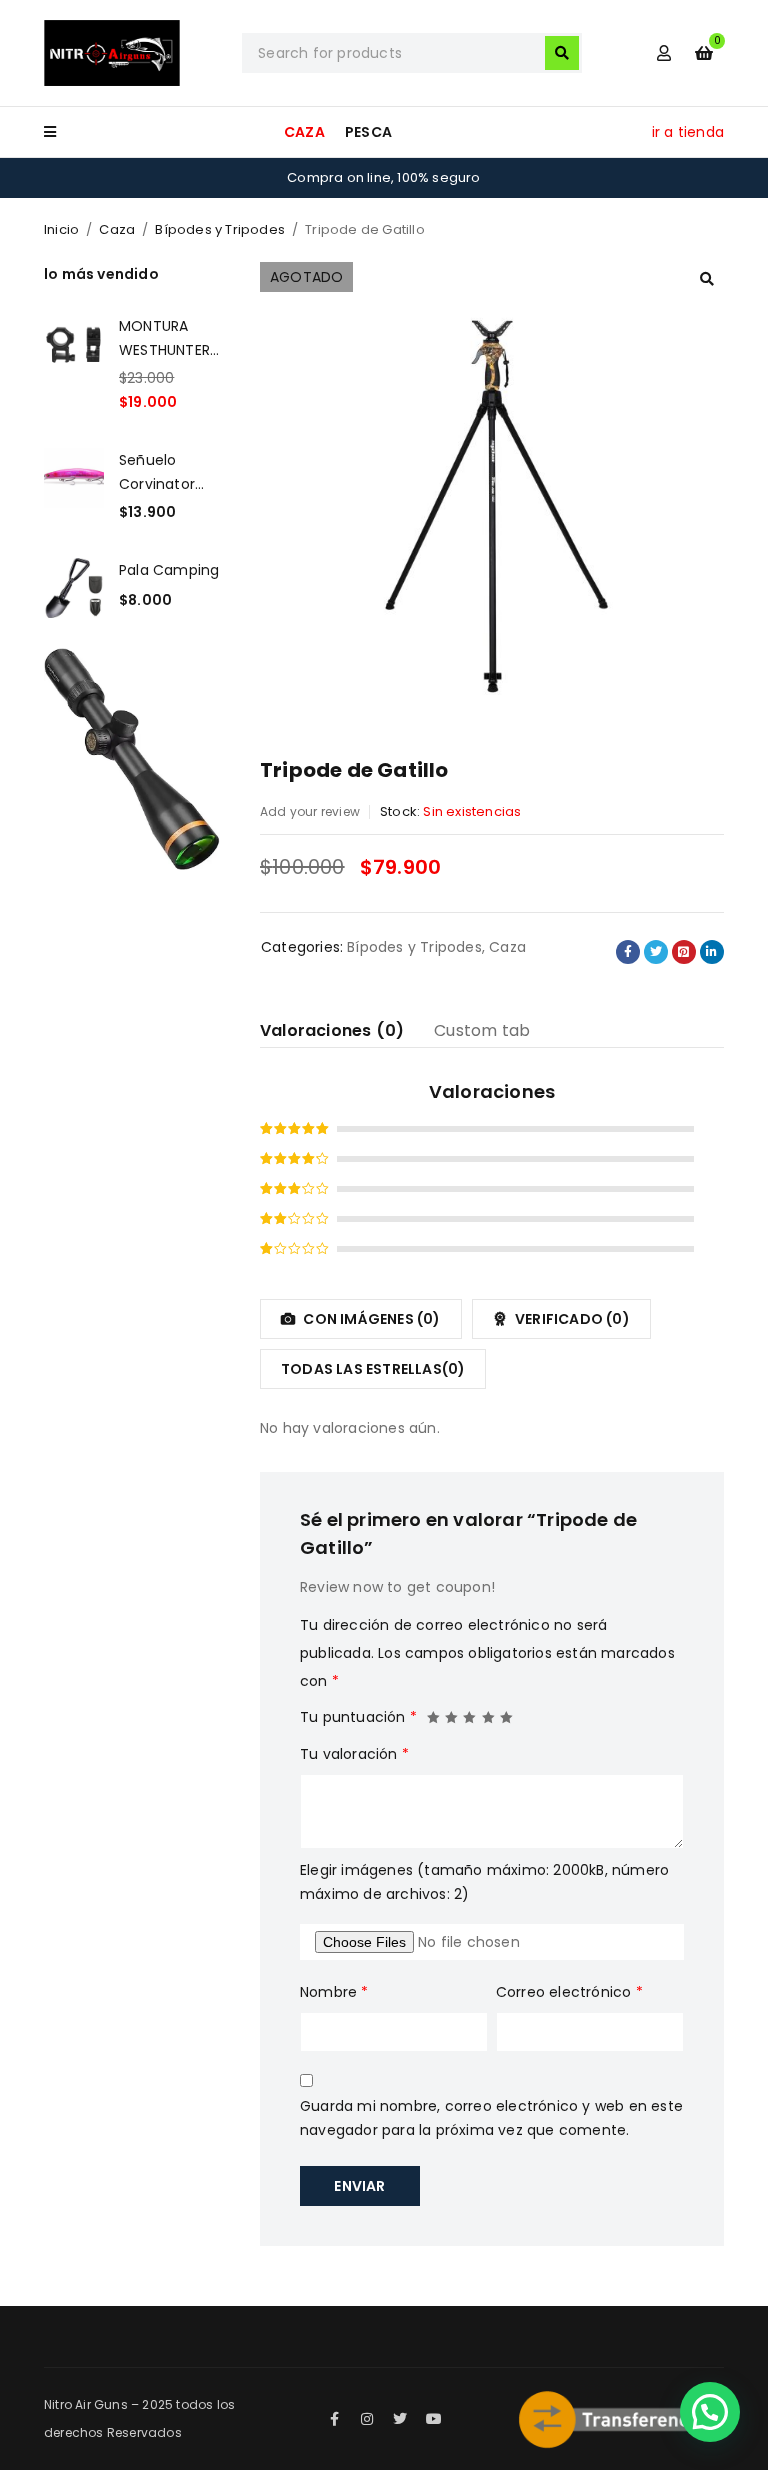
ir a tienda (688, 132)
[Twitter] (401, 2419)
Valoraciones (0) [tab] (332, 1030)
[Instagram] (367, 2419)
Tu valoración (354, 1754)
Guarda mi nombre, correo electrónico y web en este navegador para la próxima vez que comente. (491, 2118)
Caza (117, 229)
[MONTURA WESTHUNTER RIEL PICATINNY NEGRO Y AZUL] (74, 364)
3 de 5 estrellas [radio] (470, 1712)
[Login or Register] (664, 53)
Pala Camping (169, 570)
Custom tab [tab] (482, 1030)
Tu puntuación (358, 1717)
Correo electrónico (569, 1992)
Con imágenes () (370, 1319)
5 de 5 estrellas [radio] (507, 1712)
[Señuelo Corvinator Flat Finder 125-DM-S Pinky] (74, 486)
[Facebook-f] (334, 2419)
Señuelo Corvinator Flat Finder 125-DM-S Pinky (157, 472)
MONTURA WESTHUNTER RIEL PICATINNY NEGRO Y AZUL (169, 338)
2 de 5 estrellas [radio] (452, 1712)
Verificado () (571, 1319)
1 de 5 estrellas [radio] (434, 1712)
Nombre (334, 1992)
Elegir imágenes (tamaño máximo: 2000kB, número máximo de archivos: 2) (484, 1882)
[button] (707, 279)
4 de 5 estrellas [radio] (489, 1712)
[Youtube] (434, 2419)
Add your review (310, 811)
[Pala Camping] (74, 588)
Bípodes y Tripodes (220, 229)
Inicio (61, 229)
